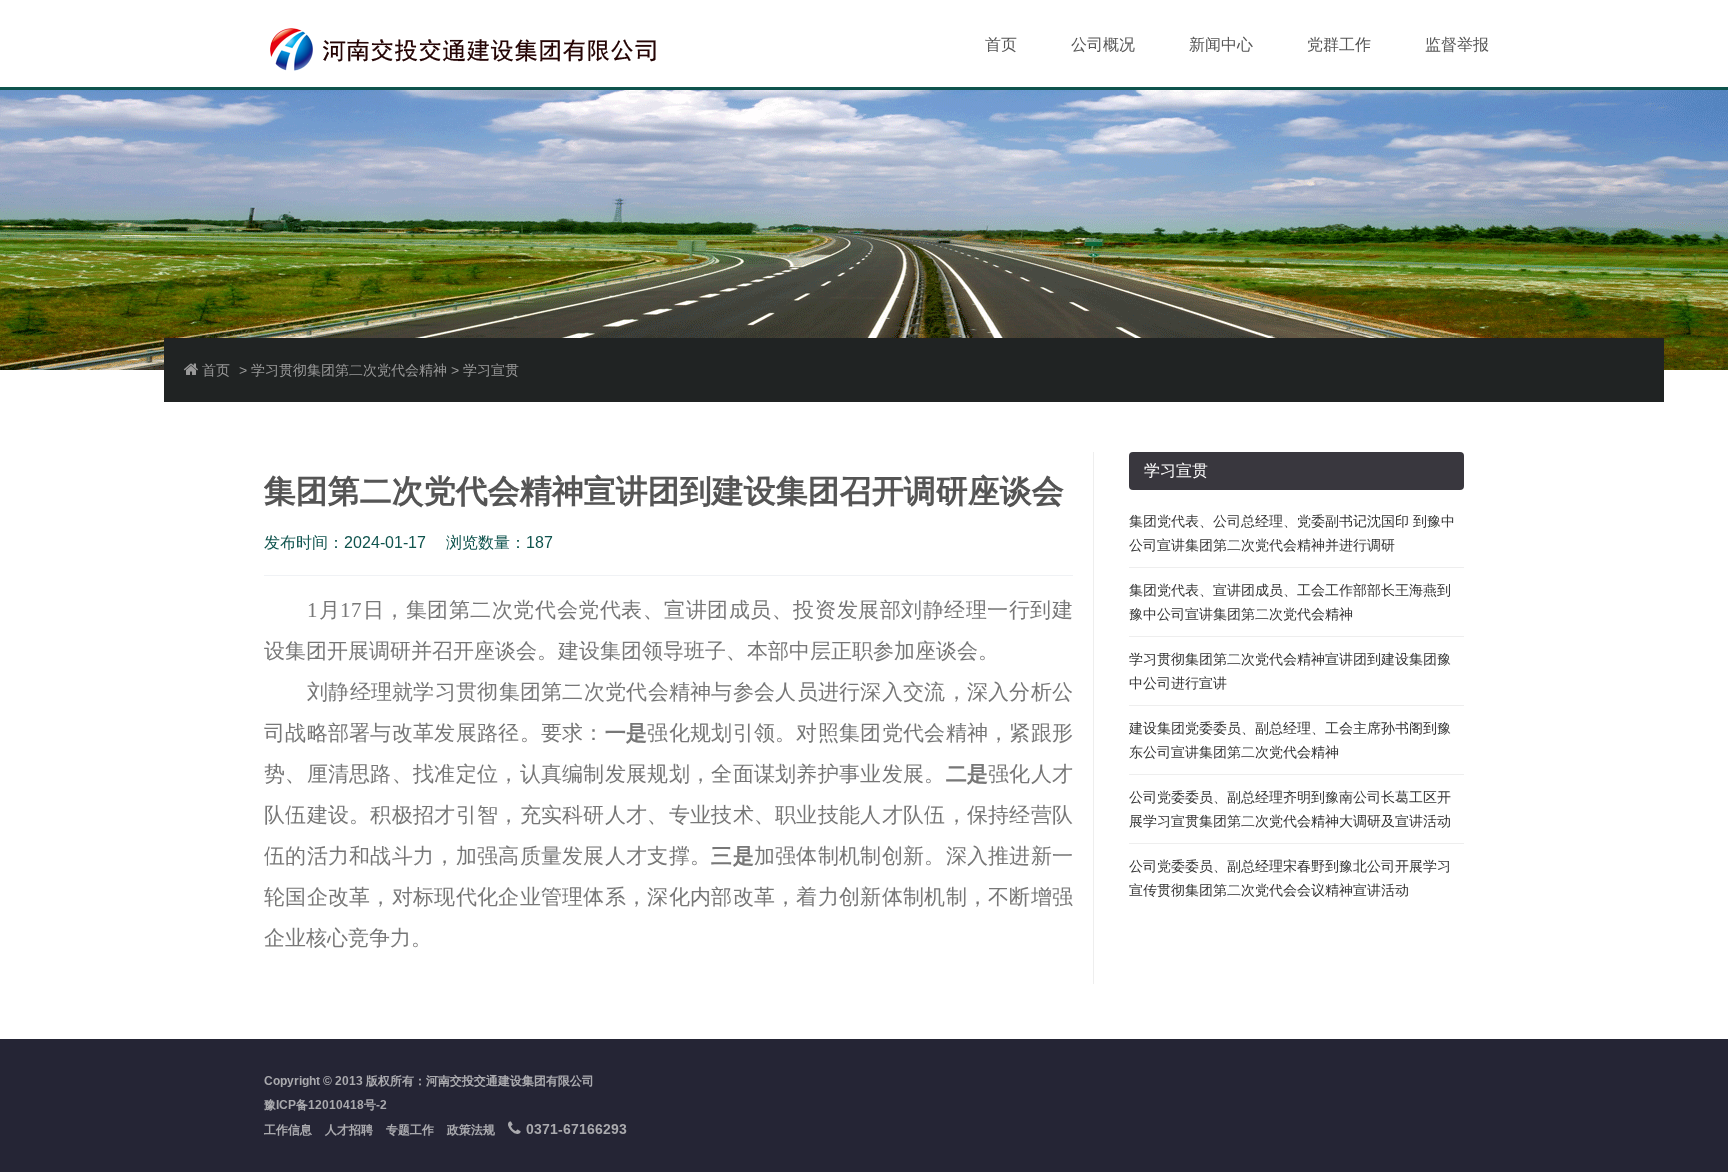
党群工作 (1339, 44)
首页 (1001, 44)
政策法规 (471, 1130)
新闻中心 (1221, 44)
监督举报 (1457, 44)
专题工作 (410, 1130)
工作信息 (288, 1130)
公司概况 (1103, 44)
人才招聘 (349, 1130)
